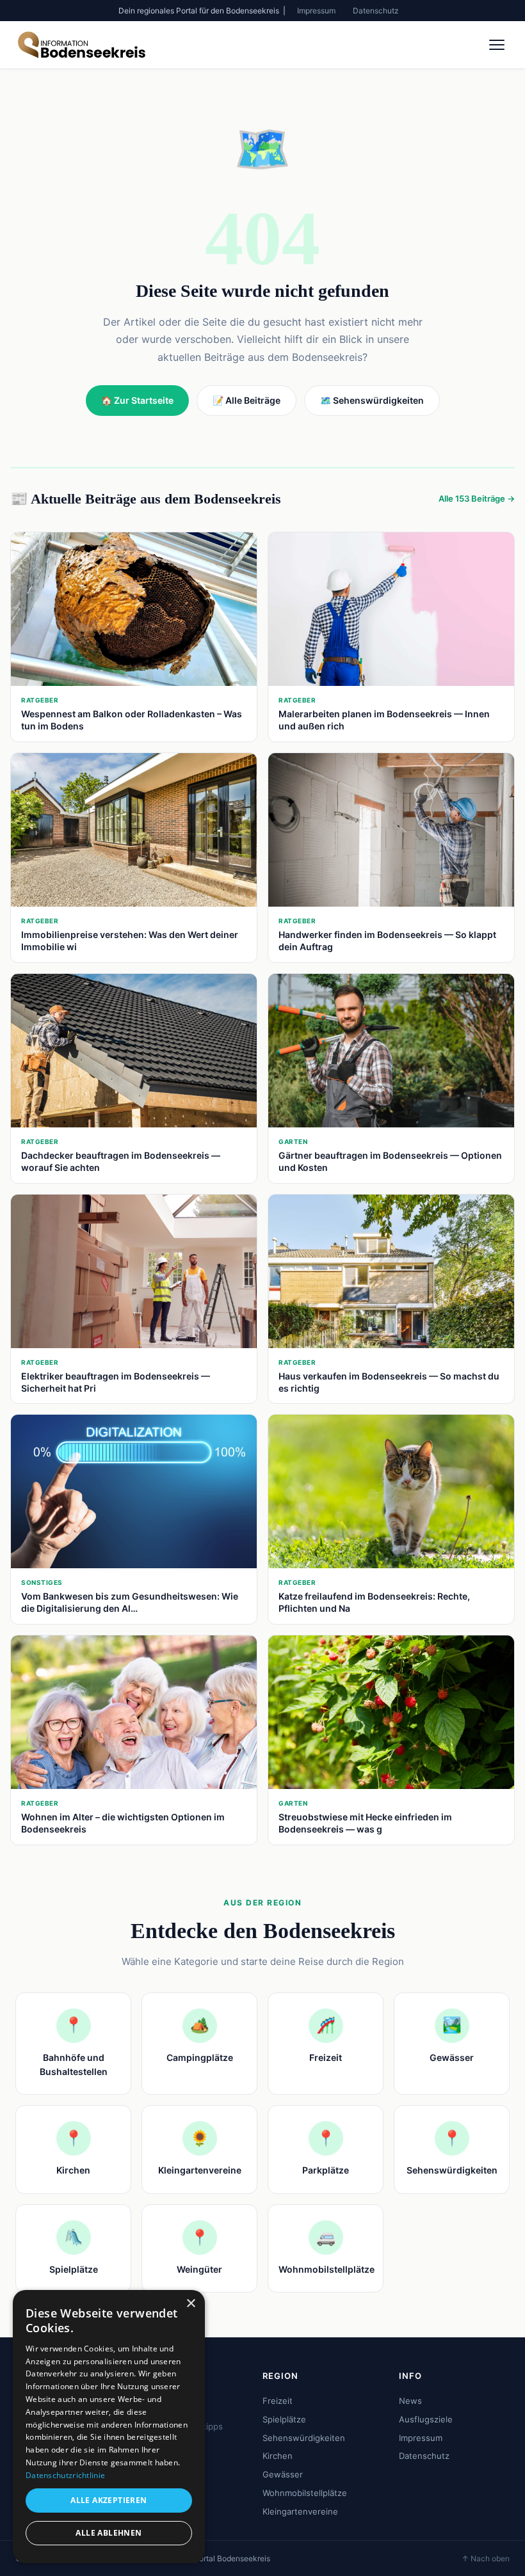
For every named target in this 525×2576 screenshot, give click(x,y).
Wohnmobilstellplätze (305, 2493)
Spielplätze (284, 2419)
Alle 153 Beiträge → (477, 498)
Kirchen (278, 2456)
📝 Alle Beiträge (246, 400)
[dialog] (109, 2427)
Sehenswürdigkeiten (304, 2438)
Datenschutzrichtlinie (65, 2475)
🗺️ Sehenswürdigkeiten (372, 400)
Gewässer (283, 2474)
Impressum (316, 11)
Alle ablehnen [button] (109, 2533)
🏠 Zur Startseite (137, 400)
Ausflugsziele (426, 2419)
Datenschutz (376, 11)
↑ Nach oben (486, 2558)
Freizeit (278, 2401)
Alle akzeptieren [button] (109, 2500)
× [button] (190, 2304)
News (410, 2401)
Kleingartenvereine (300, 2511)
